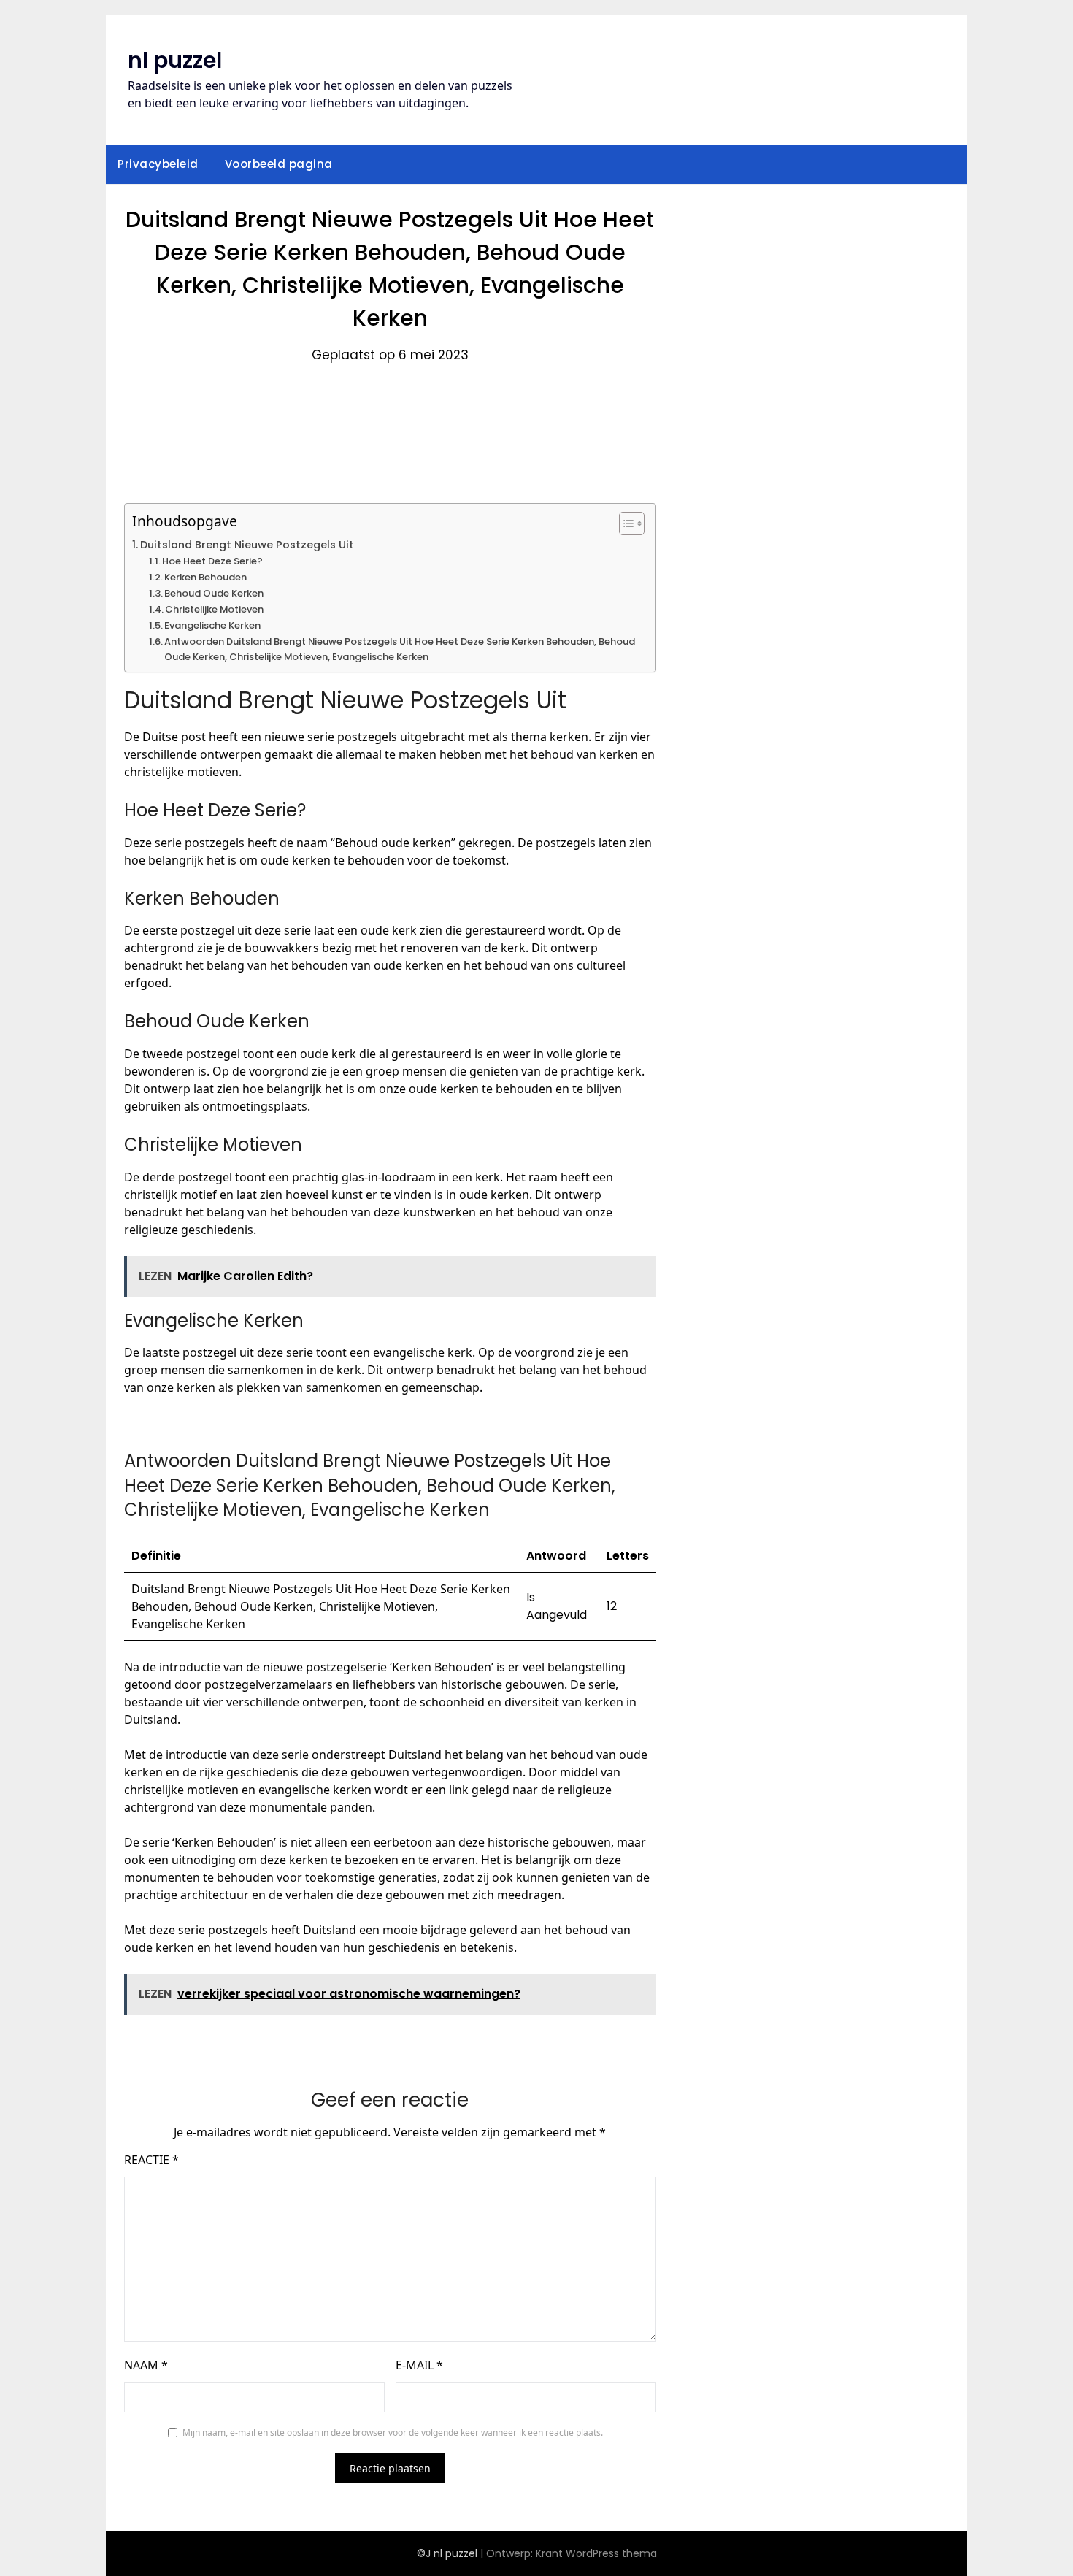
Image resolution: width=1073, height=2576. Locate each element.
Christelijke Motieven (214, 609)
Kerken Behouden (205, 577)
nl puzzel (175, 60)
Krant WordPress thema (596, 2553)
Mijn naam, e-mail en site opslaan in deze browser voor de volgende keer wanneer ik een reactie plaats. (393, 2433)
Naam (146, 2365)
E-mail (419, 2365)
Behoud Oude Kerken (214, 593)
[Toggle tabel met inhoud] (624, 524)
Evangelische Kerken (212, 625)
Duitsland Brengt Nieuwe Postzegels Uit (247, 545)
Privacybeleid (158, 164)
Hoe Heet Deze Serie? (212, 561)
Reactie (151, 2160)
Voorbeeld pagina (279, 164)
